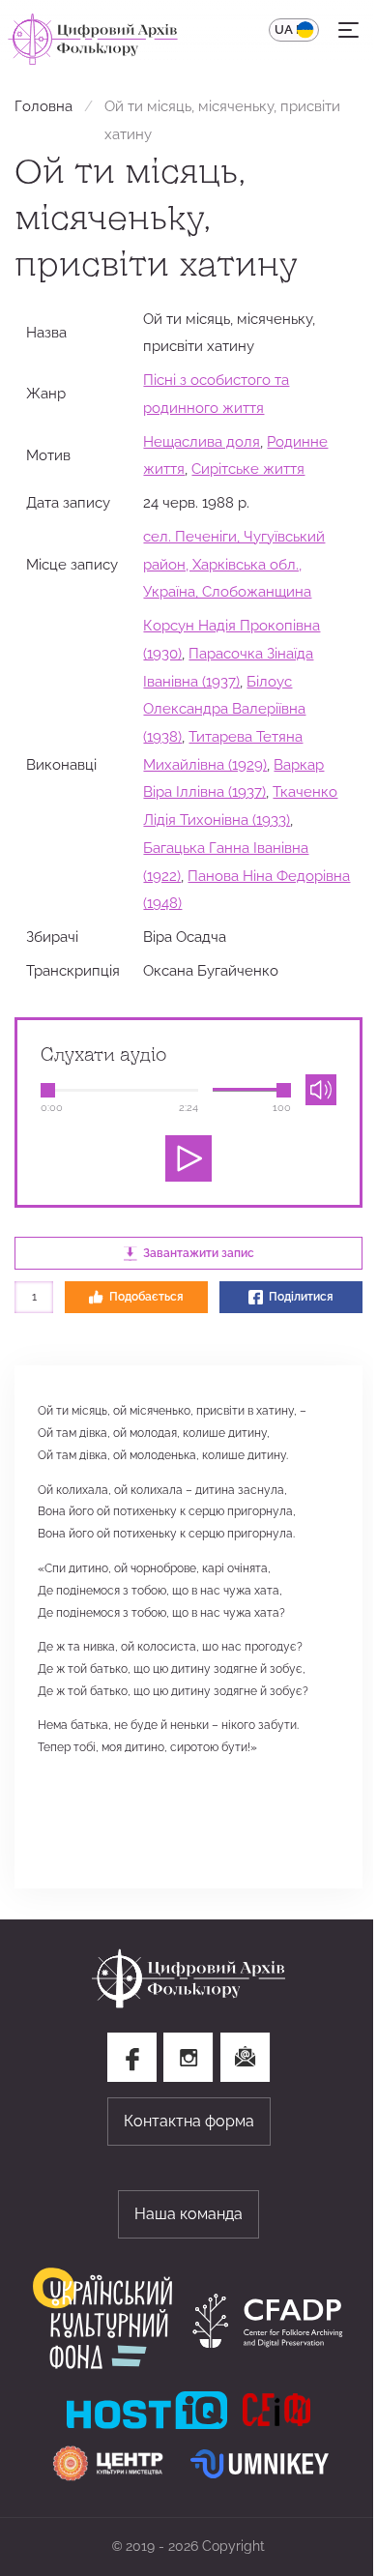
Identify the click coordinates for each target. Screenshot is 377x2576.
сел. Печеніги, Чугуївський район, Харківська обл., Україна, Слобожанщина (234, 564)
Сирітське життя (248, 468)
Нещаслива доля (202, 441)
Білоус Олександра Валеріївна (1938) (224, 709)
